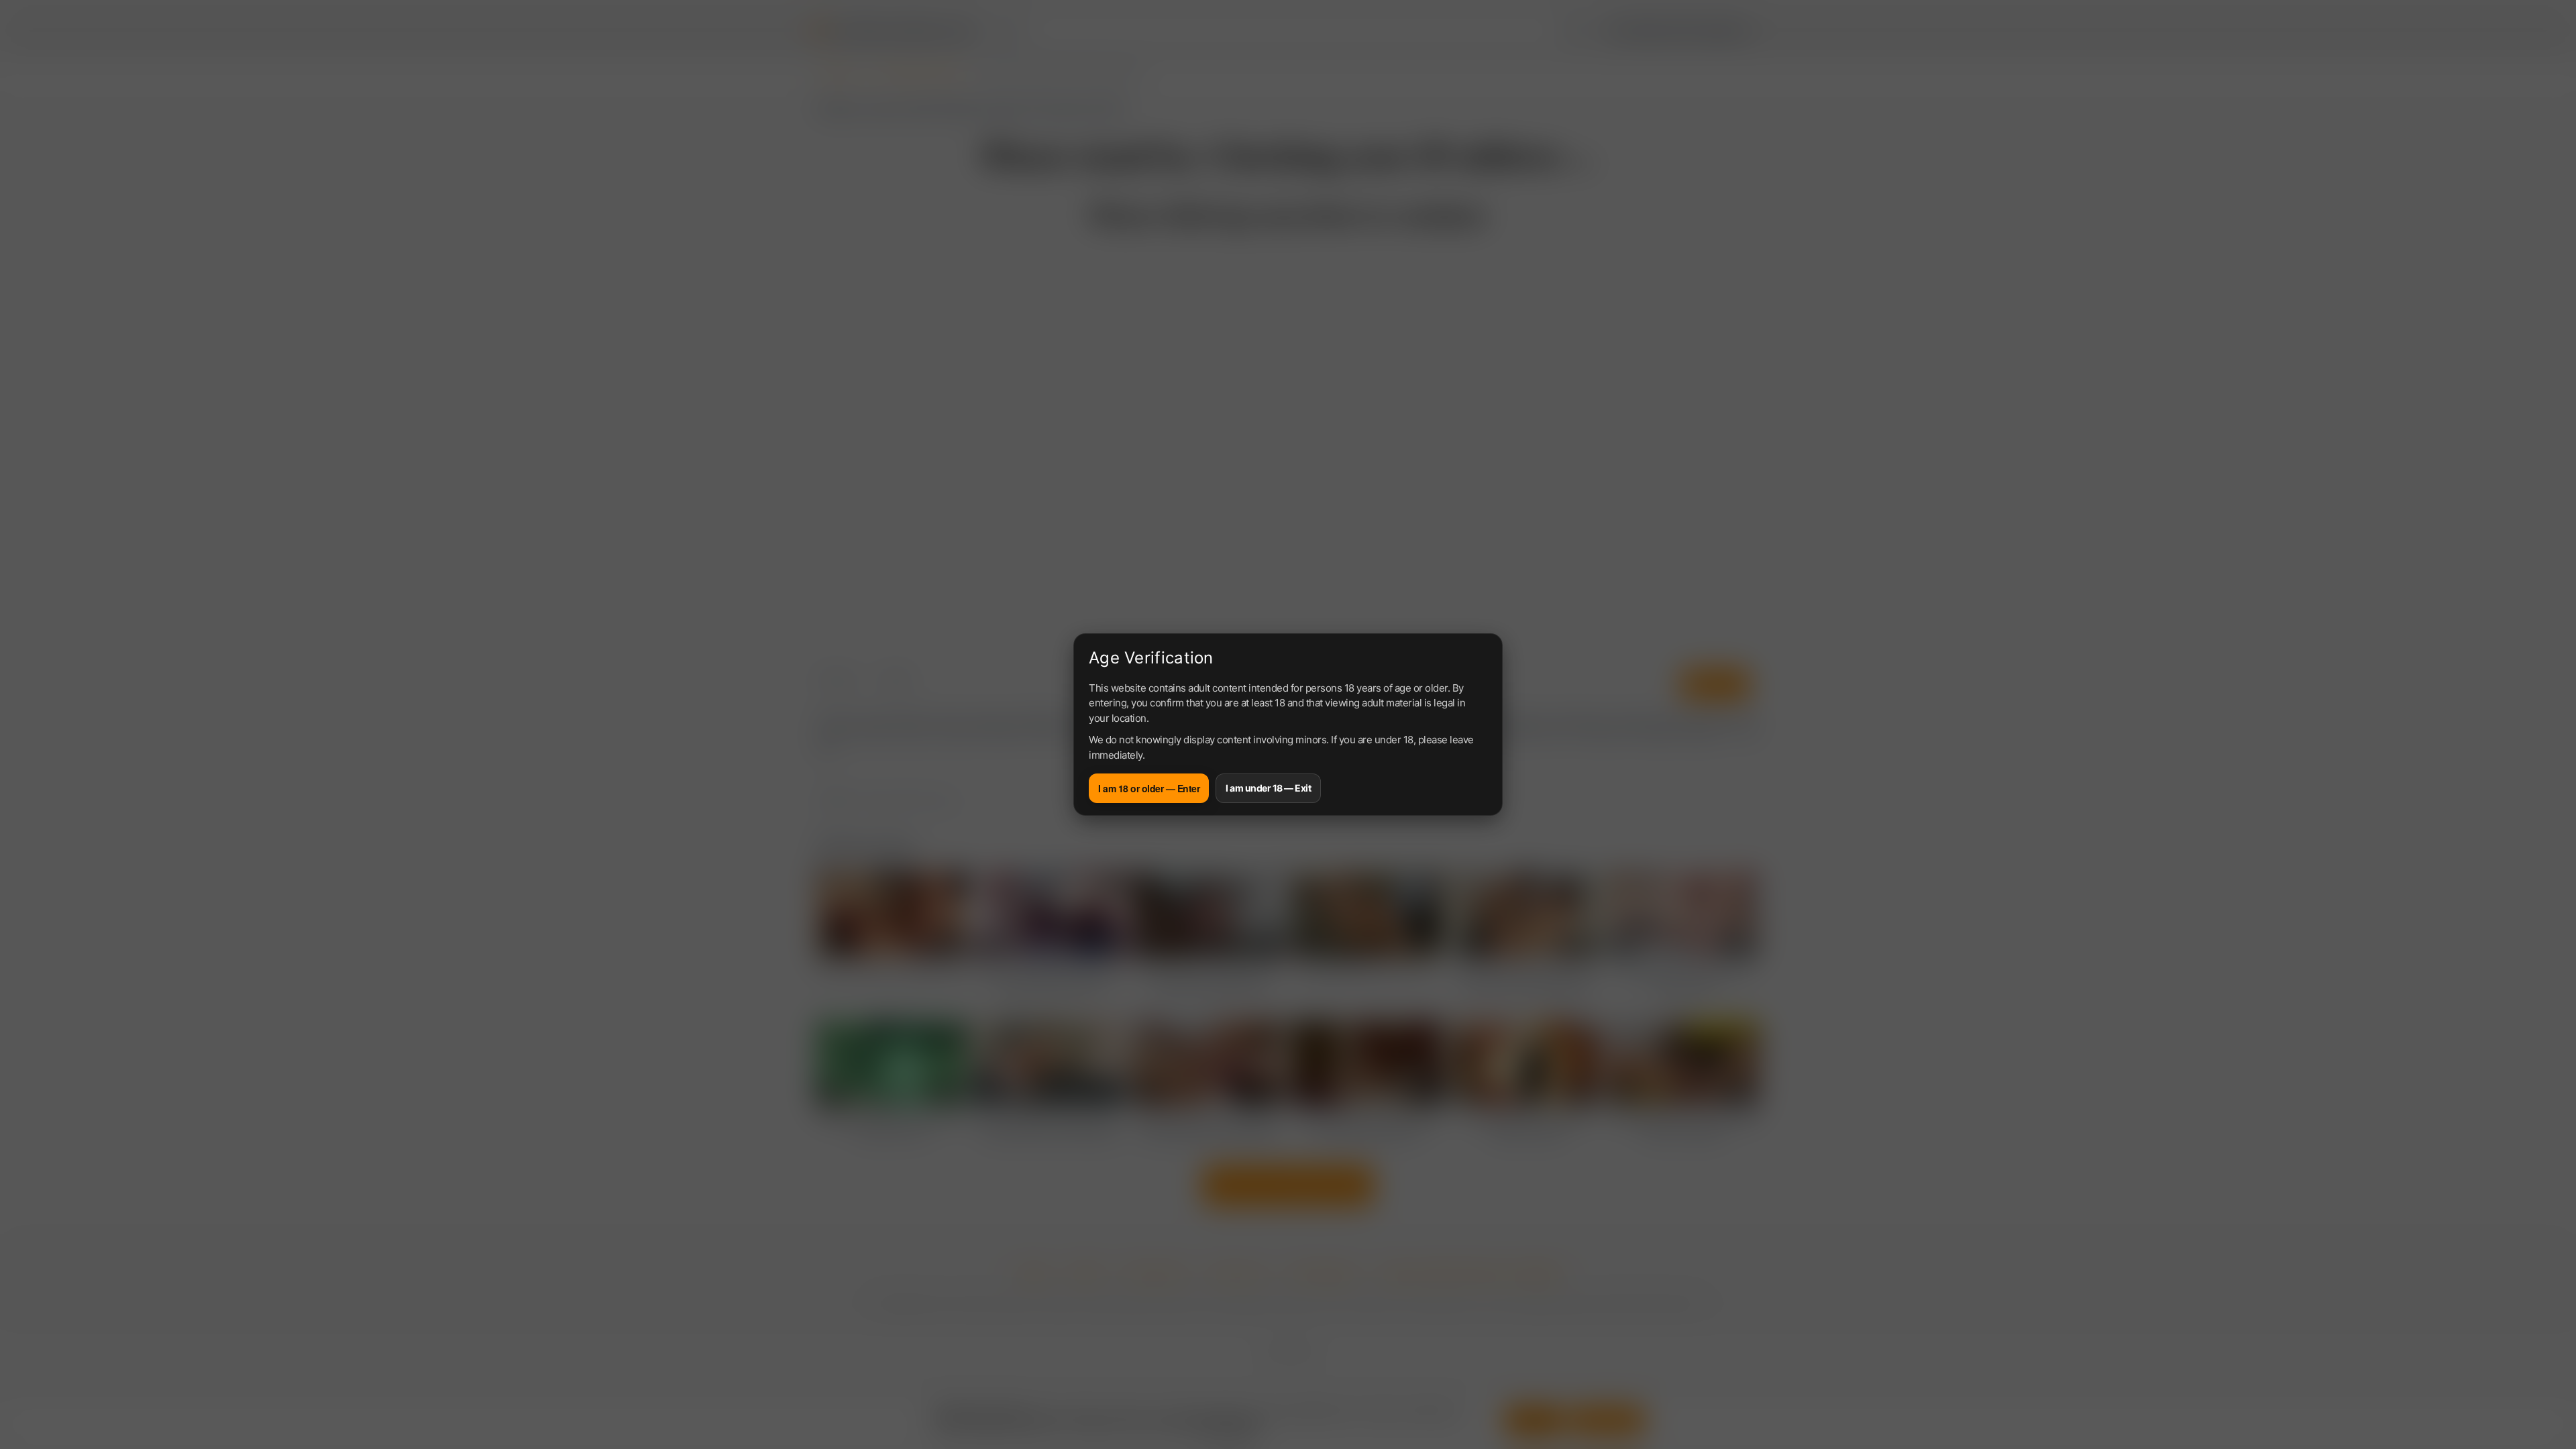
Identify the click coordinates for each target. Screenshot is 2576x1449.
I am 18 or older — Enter (1149, 788)
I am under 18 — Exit (1268, 788)
